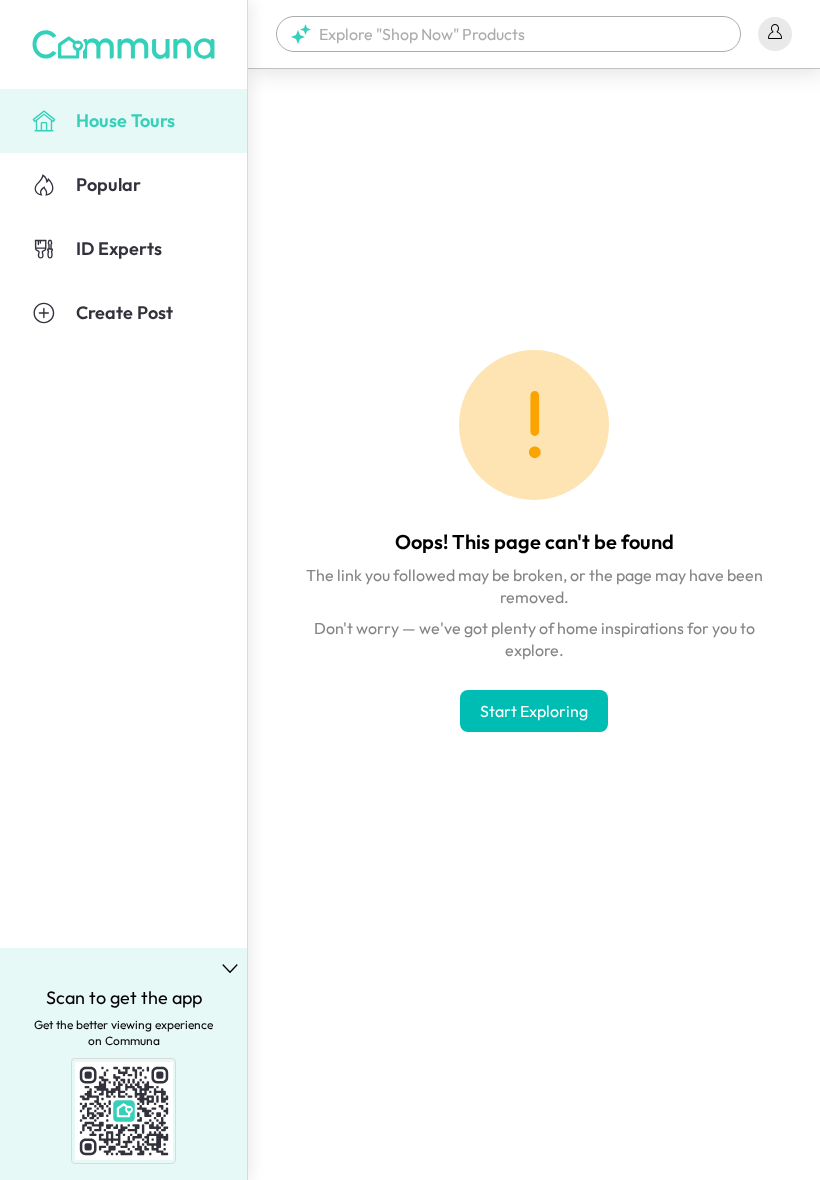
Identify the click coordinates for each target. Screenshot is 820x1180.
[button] (508, 34)
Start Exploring (534, 711)
